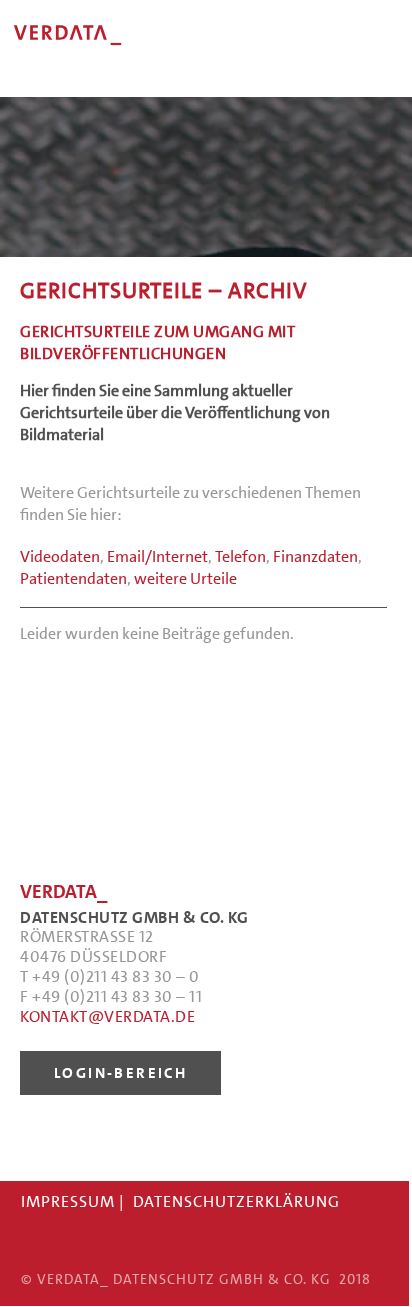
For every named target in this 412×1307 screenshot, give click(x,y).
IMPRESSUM (68, 1201)
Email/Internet (157, 556)
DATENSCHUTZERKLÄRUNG (236, 1201)
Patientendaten (73, 578)
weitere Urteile (185, 578)
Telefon (240, 556)
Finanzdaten (315, 556)
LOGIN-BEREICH (120, 1073)
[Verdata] (150, 59)
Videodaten (60, 556)
